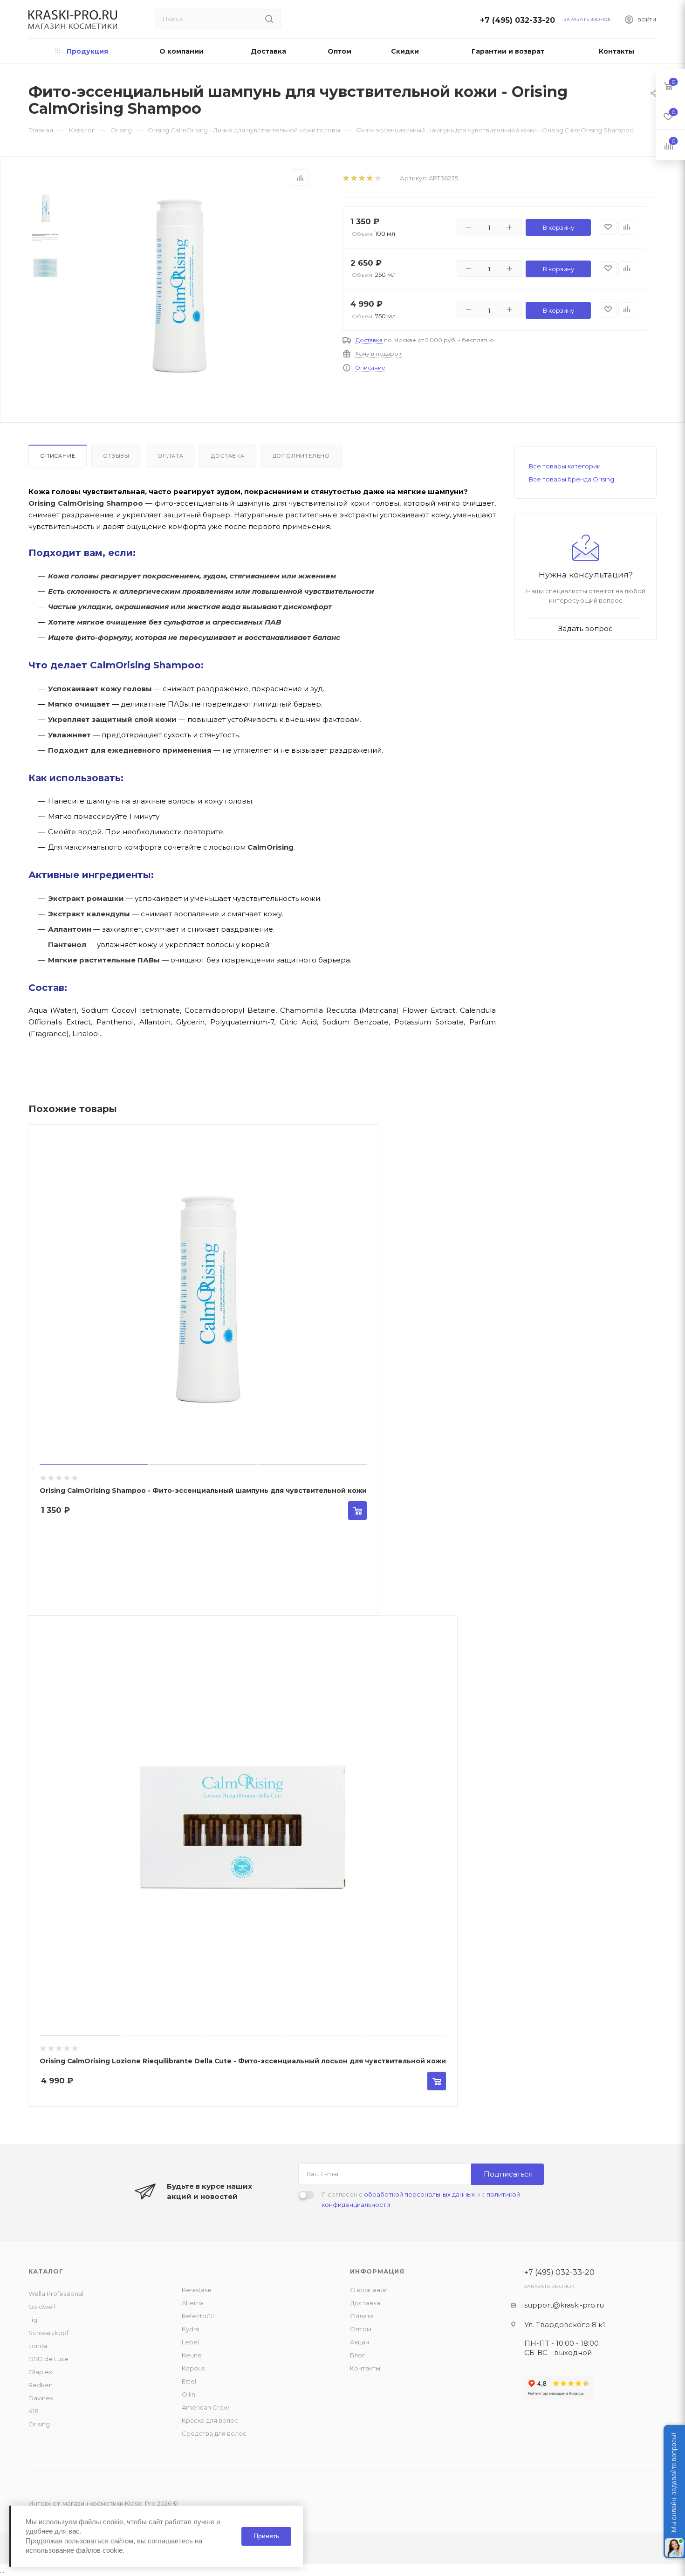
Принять (266, 2536)
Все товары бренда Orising (572, 479)
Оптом (361, 2329)
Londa (38, 2346)
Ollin (188, 2394)
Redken (41, 2385)
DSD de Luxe (48, 2359)
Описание (370, 368)
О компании (369, 2290)
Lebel (190, 2342)
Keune (192, 2355)
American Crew (205, 2407)
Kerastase (197, 2290)
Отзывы (116, 456)
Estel (189, 2381)
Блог (357, 2355)
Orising (39, 2424)
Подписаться (508, 2174)
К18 (34, 2411)
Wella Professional (56, 2294)
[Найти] (269, 19)
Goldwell (42, 2307)
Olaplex (40, 2372)
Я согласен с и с (421, 2199)
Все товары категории (565, 466)
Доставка (369, 340)
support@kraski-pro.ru (564, 2305)
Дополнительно (301, 456)
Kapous (193, 2368)
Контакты (365, 2368)
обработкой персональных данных (419, 2194)
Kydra (190, 2329)
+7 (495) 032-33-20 (520, 20)
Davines (41, 2398)
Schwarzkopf (48, 2333)
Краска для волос (210, 2420)
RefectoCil (198, 2316)
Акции (360, 2342)
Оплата (171, 456)
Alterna (193, 2303)
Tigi (34, 2320)
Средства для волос (214, 2433)
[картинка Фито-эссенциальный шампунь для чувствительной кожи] (175, 286)
